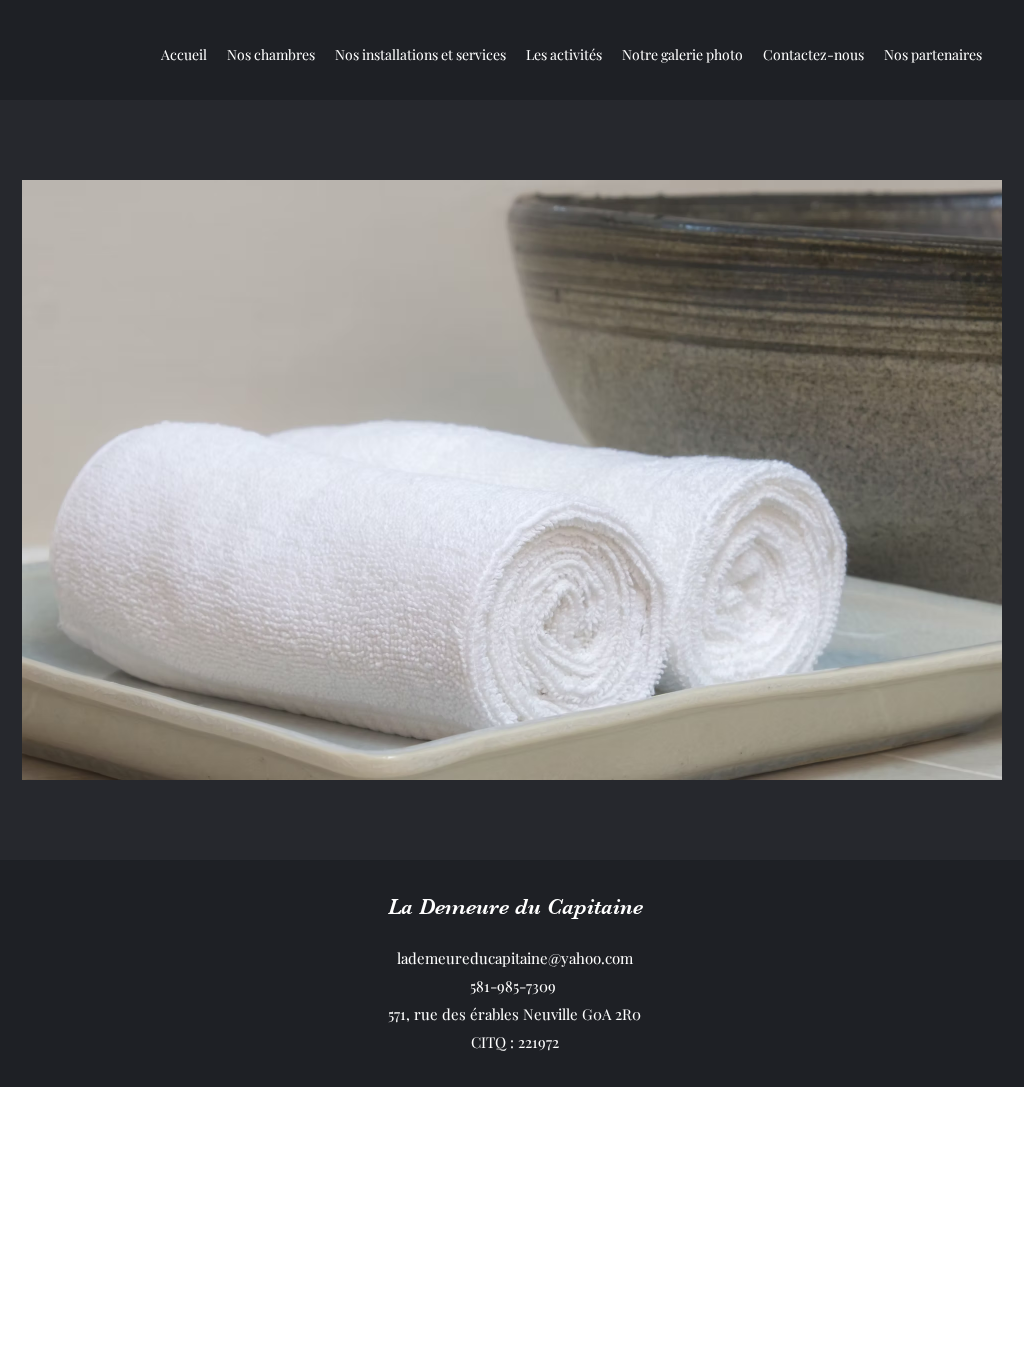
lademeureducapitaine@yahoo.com (515, 958)
